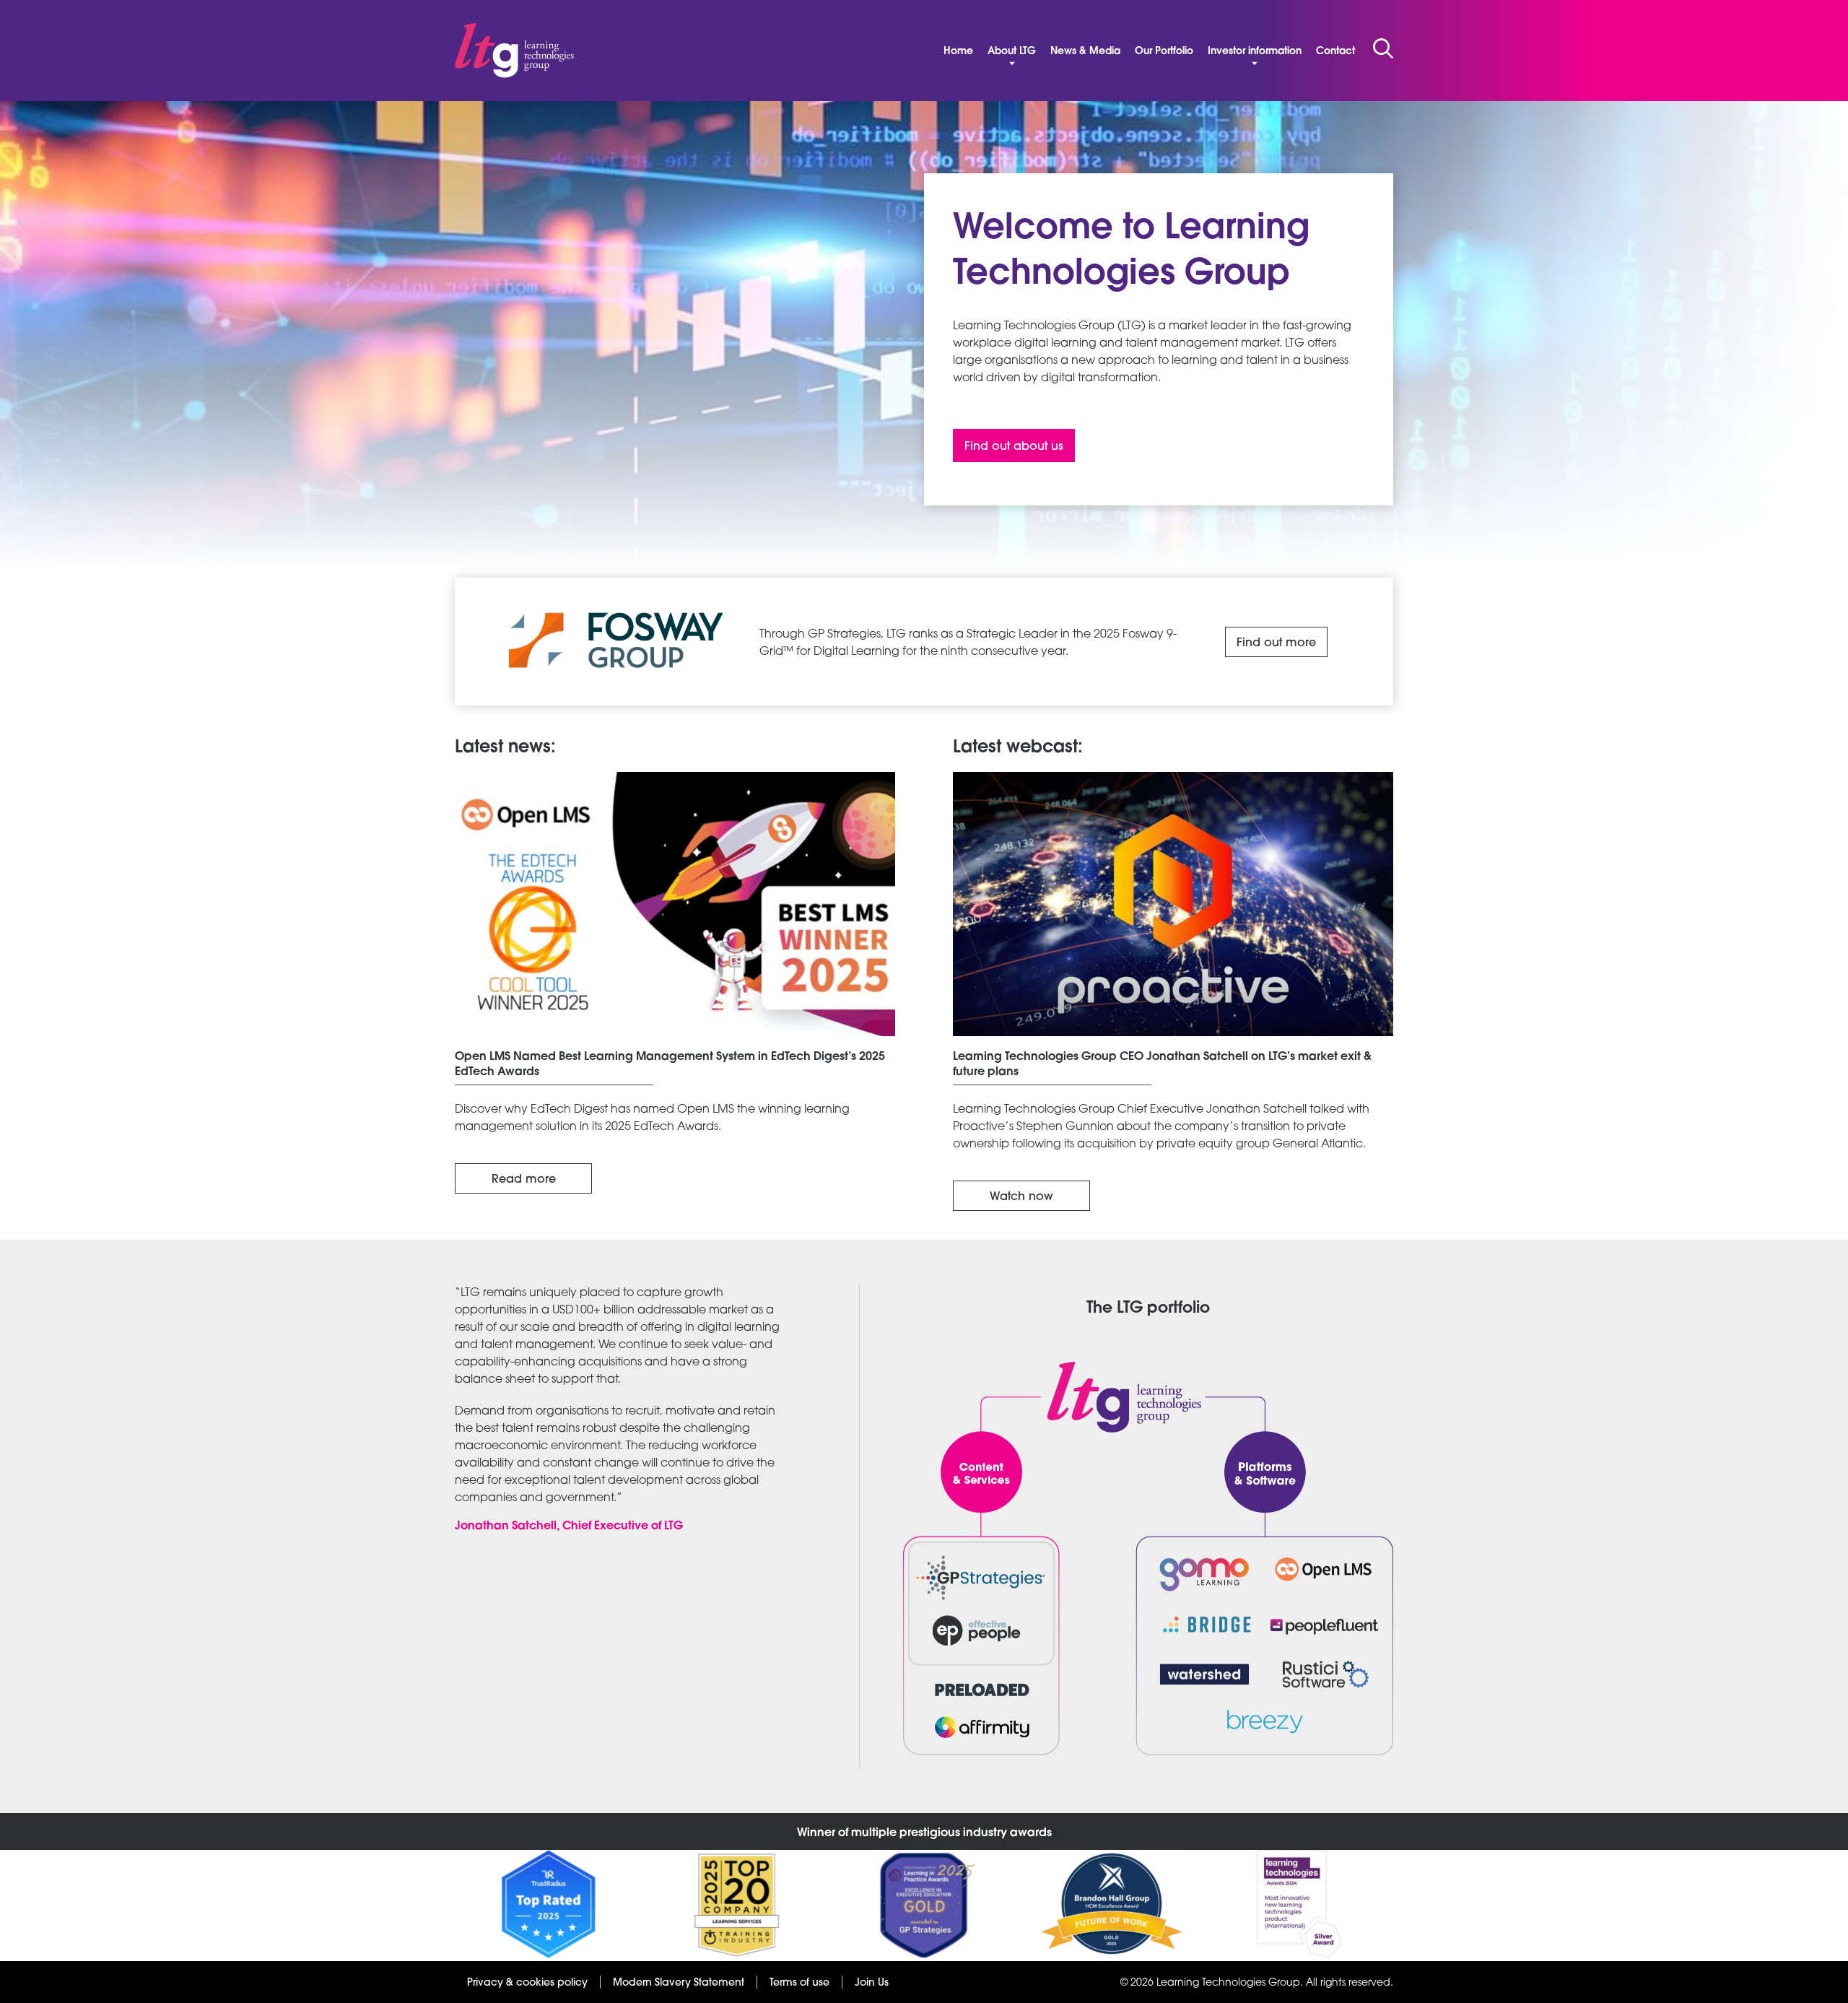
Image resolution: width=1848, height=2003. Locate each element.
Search (1383, 48)
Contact (1335, 51)
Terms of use (799, 1982)
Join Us (872, 1982)
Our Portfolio (1164, 51)
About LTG (1012, 51)
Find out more (1276, 642)
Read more (524, 1178)
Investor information (1255, 51)
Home (958, 51)
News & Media (1085, 51)
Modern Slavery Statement (679, 1982)
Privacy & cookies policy (527, 1982)
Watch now (1021, 1196)
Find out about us (1014, 446)
